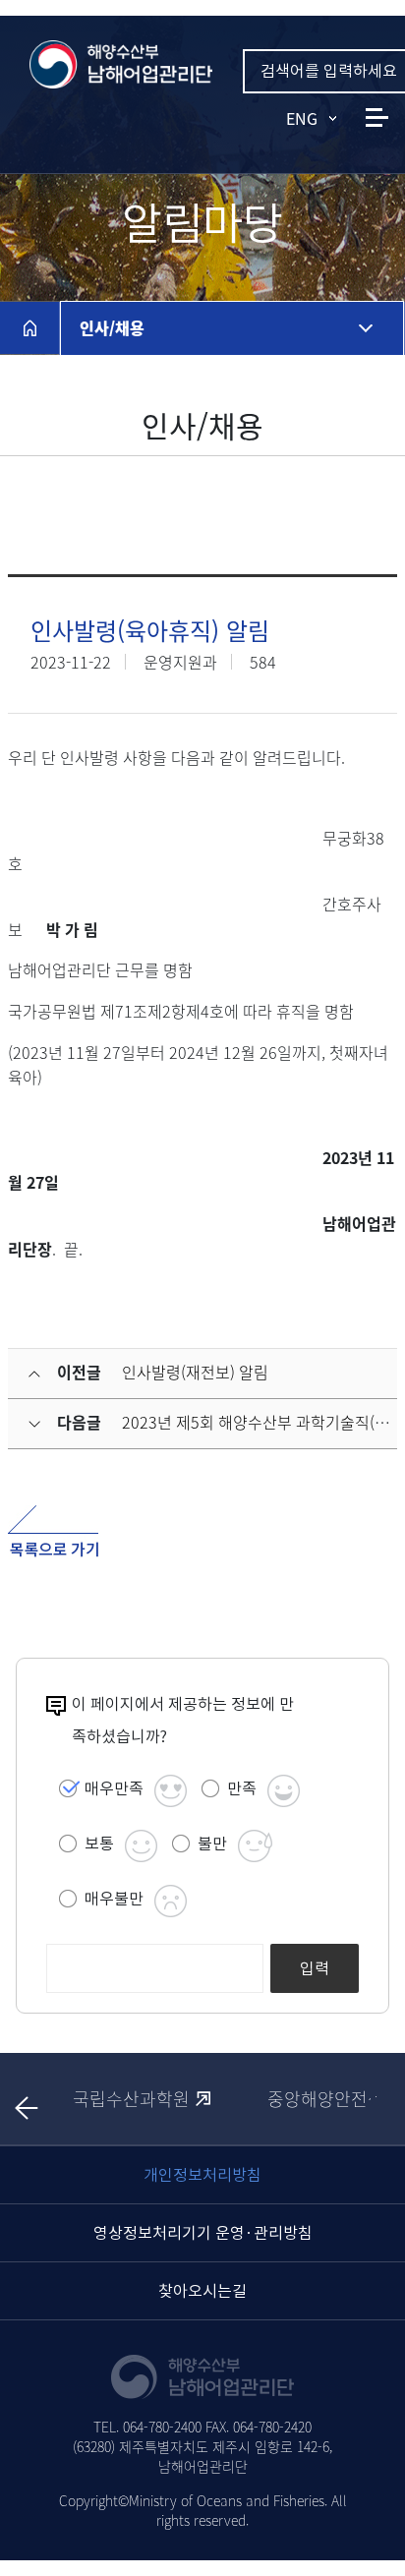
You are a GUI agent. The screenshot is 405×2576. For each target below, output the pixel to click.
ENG (302, 118)
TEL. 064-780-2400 (147, 2427)
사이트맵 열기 (377, 117)
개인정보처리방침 (202, 2175)
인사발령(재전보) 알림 (195, 1372)
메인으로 (29, 327)
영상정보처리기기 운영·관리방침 (203, 2233)
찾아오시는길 (202, 2291)
